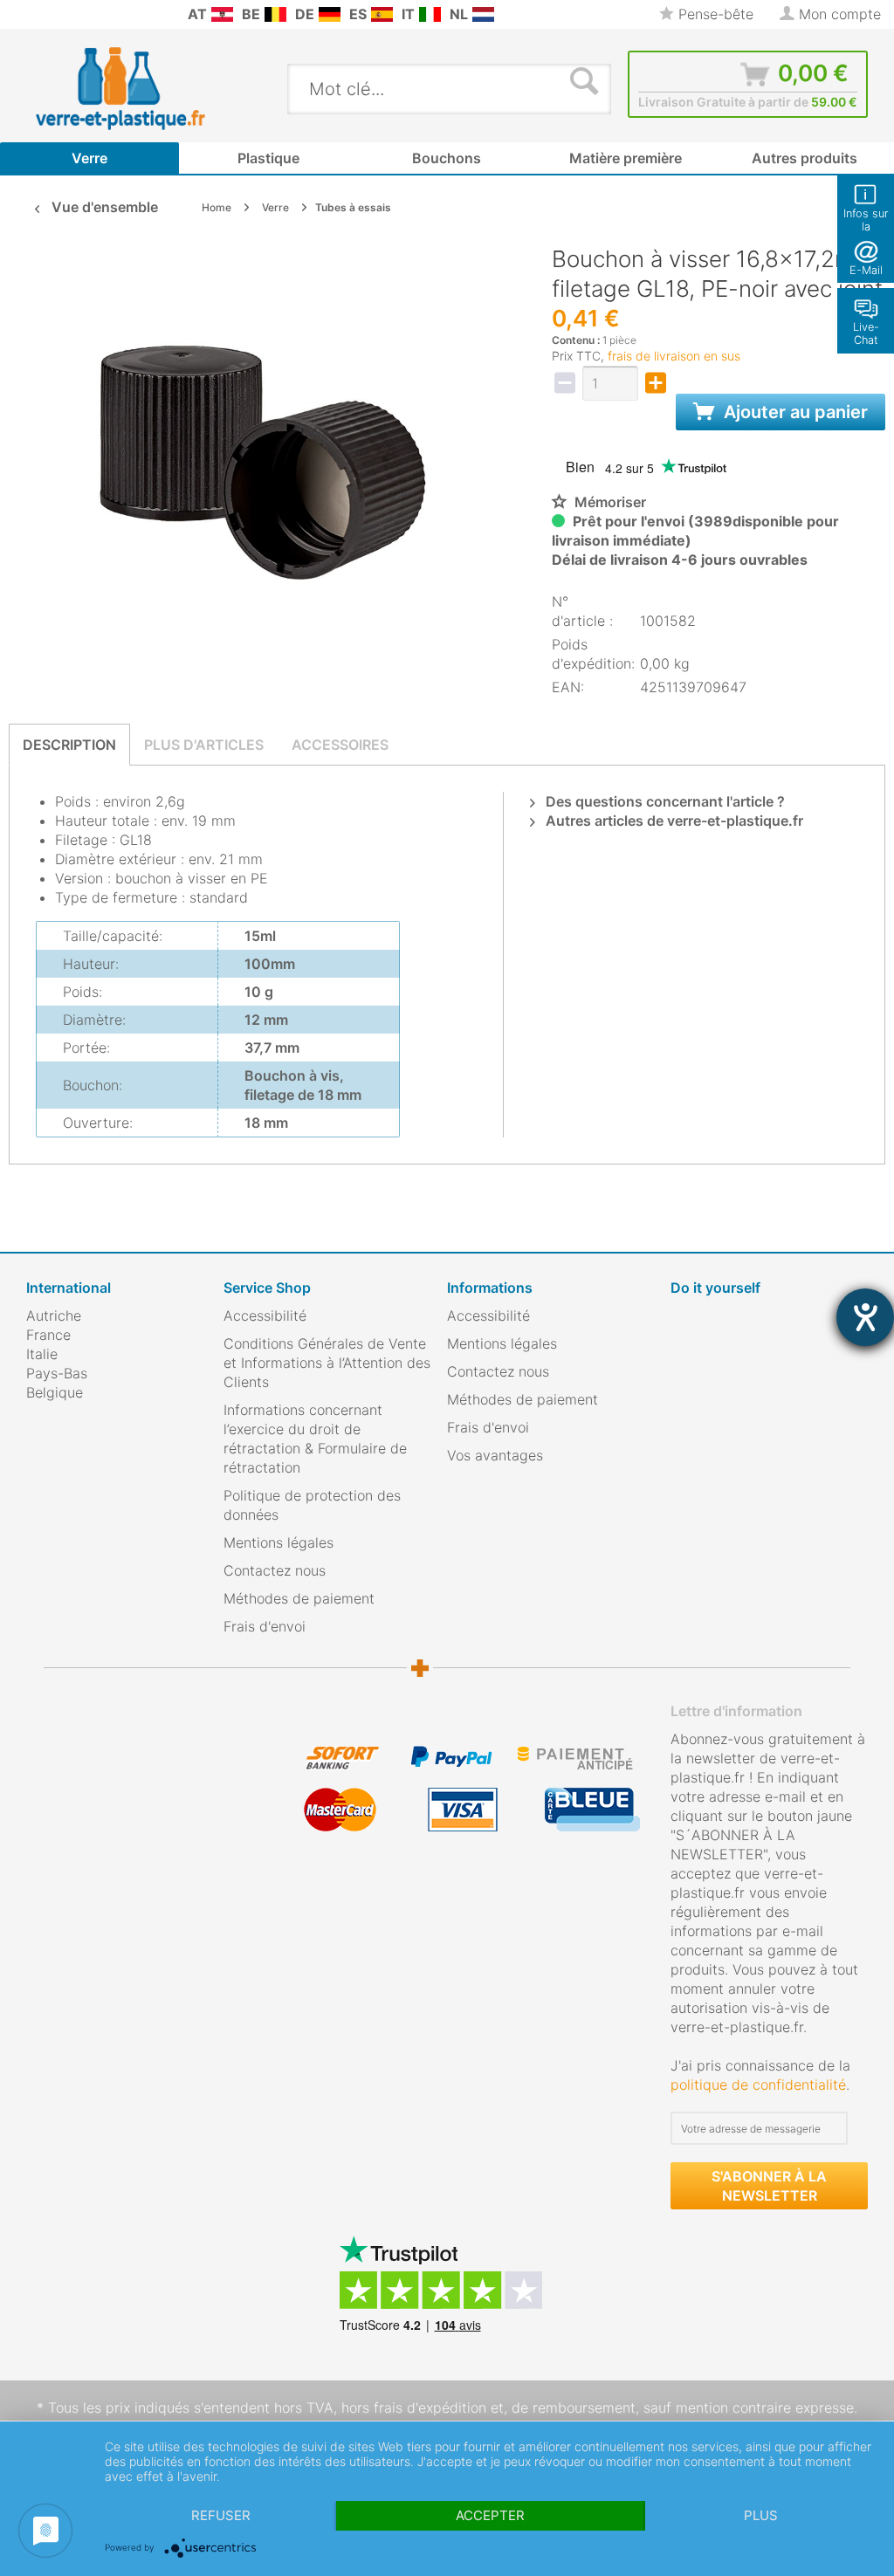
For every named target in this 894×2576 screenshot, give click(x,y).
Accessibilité (265, 1315)
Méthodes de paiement (299, 1598)
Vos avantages (495, 1455)
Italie (42, 1354)
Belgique (55, 1392)
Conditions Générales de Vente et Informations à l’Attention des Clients (327, 1363)
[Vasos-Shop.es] (382, 14)
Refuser (221, 2515)
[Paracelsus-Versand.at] (222, 14)
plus (761, 2515)
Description (69, 745)
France (48, 1335)
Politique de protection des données (312, 1505)
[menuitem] (17, 14)
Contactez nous (275, 1570)
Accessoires (340, 745)
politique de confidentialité (758, 2085)
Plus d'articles (204, 745)
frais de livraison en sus (674, 356)
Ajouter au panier (794, 412)
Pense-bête (714, 14)
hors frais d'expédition (414, 2408)
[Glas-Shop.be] (275, 14)
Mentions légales (279, 1542)
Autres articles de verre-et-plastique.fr (673, 821)
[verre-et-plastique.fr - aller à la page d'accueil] (147, 88)
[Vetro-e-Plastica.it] (430, 14)
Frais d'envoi (265, 1626)
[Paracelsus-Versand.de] (330, 14)
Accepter (490, 2515)
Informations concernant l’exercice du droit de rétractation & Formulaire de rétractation (315, 1439)
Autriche (54, 1315)
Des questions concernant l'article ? (664, 801)
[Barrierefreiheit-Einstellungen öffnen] (865, 1317)
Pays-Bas (57, 1373)
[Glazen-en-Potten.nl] (483, 14)
